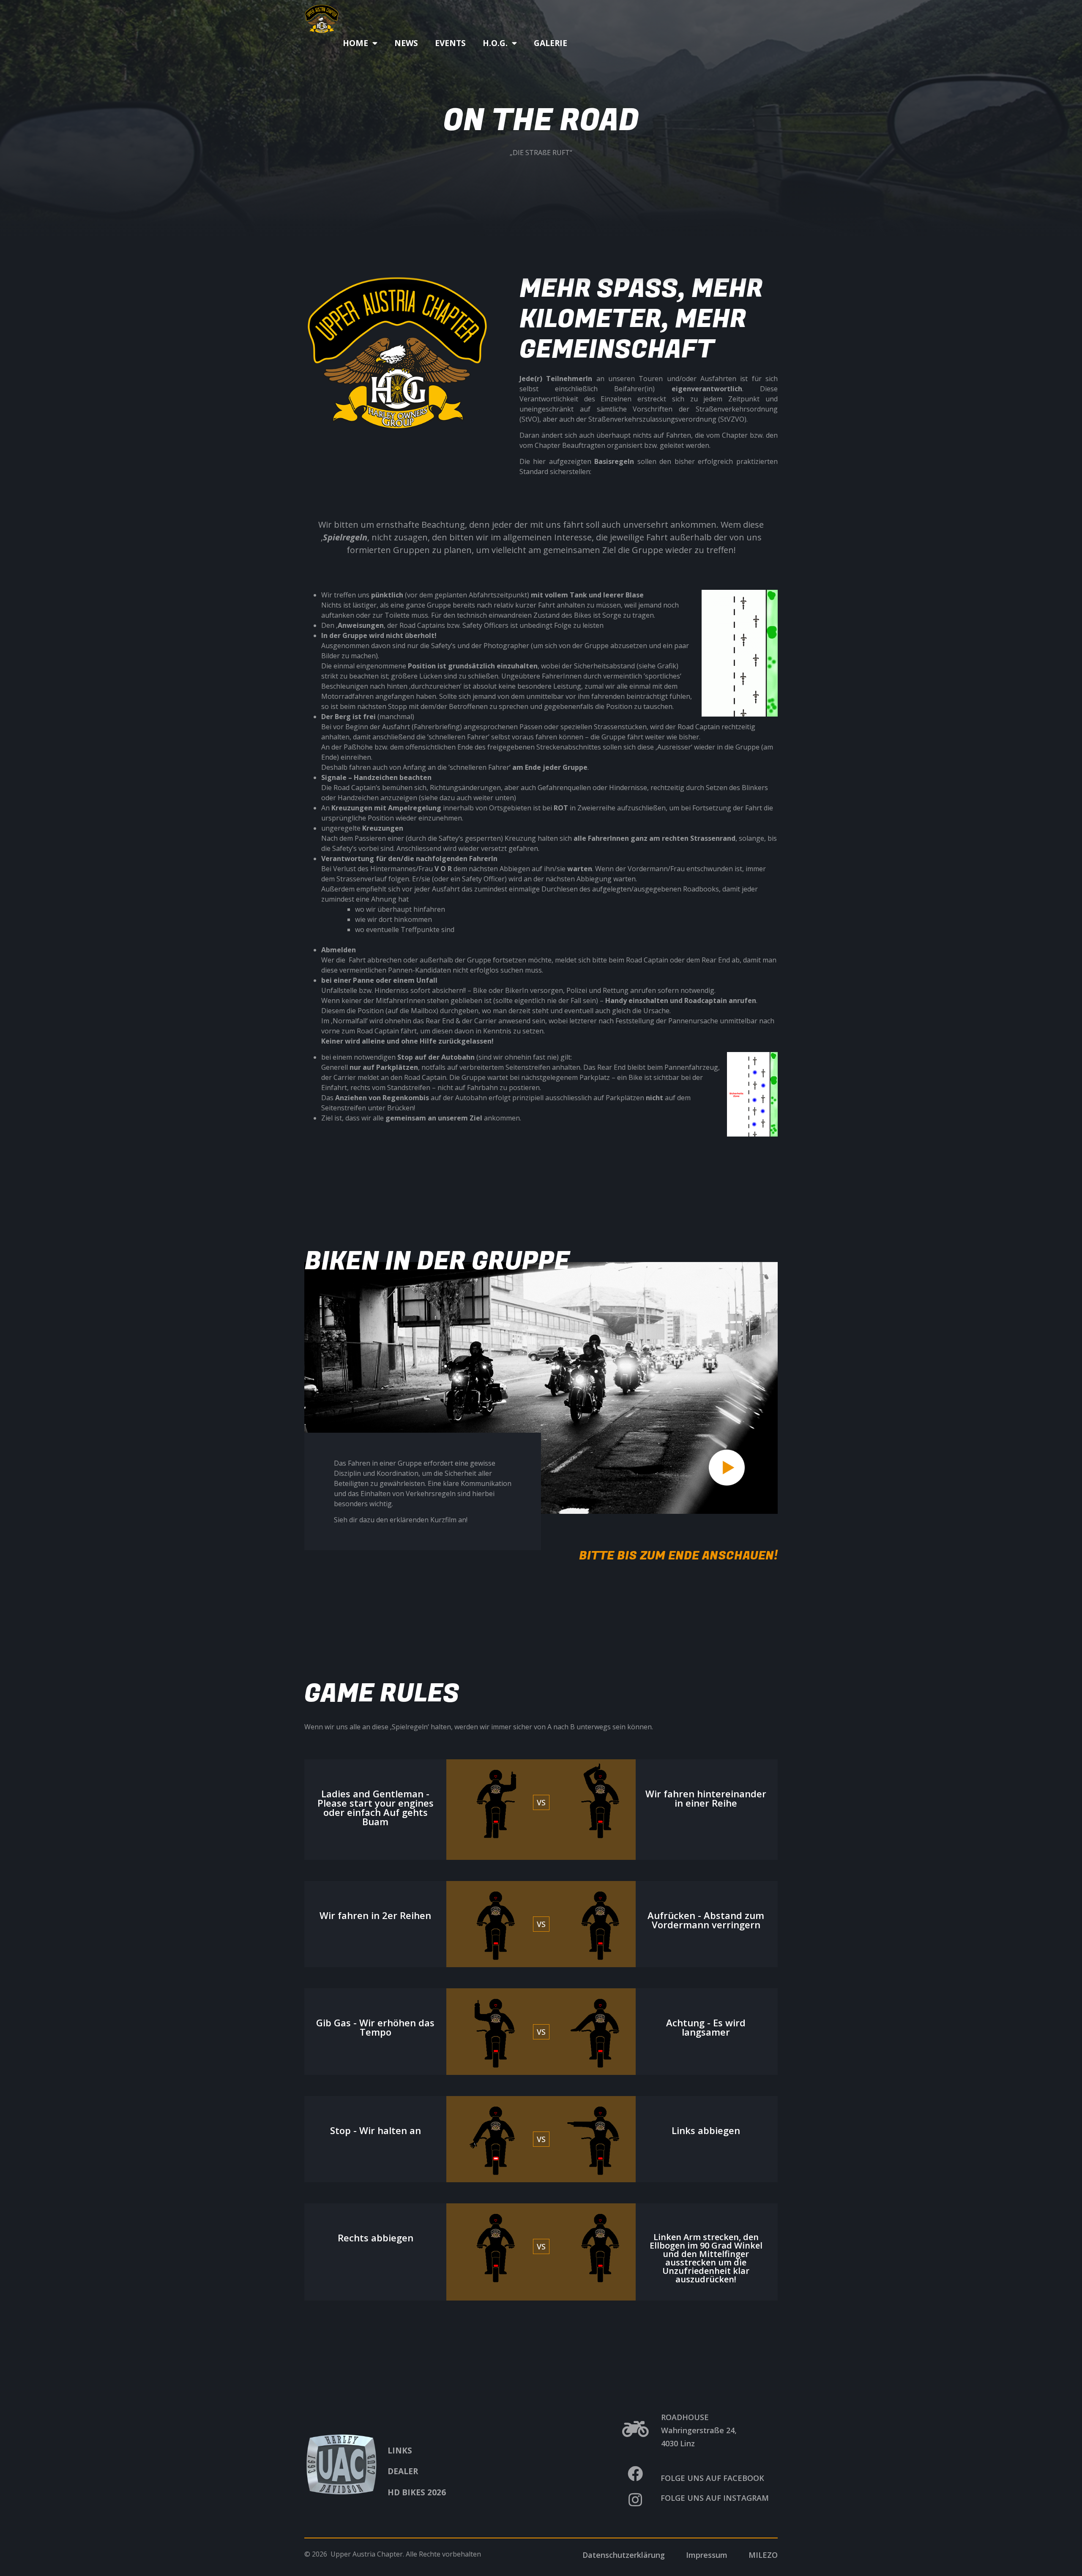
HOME (355, 43)
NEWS (406, 43)
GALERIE (551, 43)
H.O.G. (495, 43)
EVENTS (450, 43)
